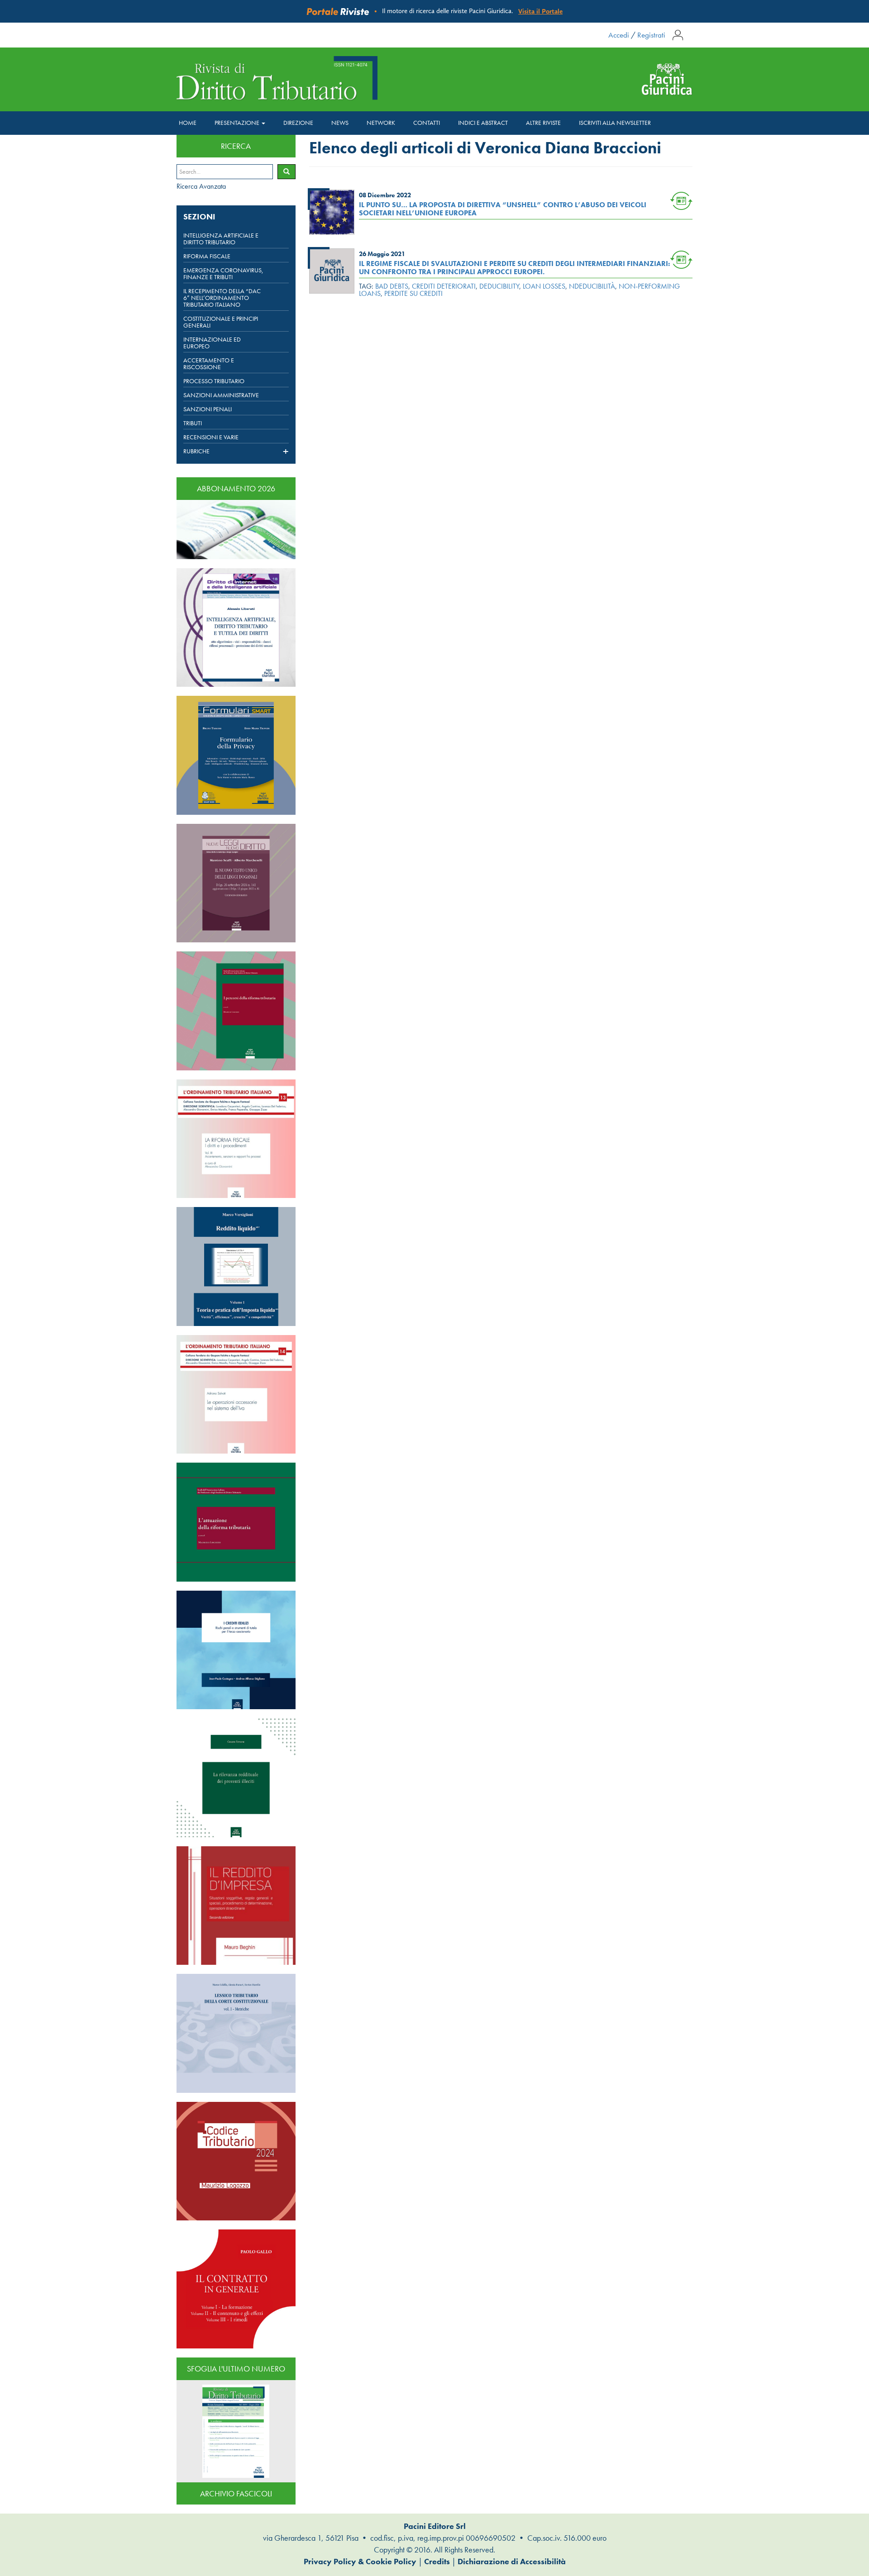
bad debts (392, 286)
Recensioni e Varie (211, 437)
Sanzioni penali (208, 409)
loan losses (544, 286)
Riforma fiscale (207, 256)
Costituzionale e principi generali (221, 322)
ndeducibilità (592, 286)
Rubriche (196, 452)
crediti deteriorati (444, 286)
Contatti (427, 123)
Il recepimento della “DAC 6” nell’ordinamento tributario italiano (222, 298)
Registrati (651, 35)
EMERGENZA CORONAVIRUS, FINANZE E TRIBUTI (223, 274)
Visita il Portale (540, 11)
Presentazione (238, 123)
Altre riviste (543, 123)
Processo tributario (214, 381)
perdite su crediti (413, 293)
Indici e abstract (483, 123)
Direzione (298, 123)
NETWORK (381, 123)
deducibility (499, 286)
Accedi (619, 35)
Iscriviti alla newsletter (615, 123)
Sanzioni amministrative (221, 395)
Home (188, 123)
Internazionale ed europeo (212, 343)
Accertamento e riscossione (209, 364)
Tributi (193, 423)
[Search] (286, 172)
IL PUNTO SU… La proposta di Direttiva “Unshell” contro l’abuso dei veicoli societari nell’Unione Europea (503, 209)
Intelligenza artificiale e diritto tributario (221, 239)
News (340, 123)
